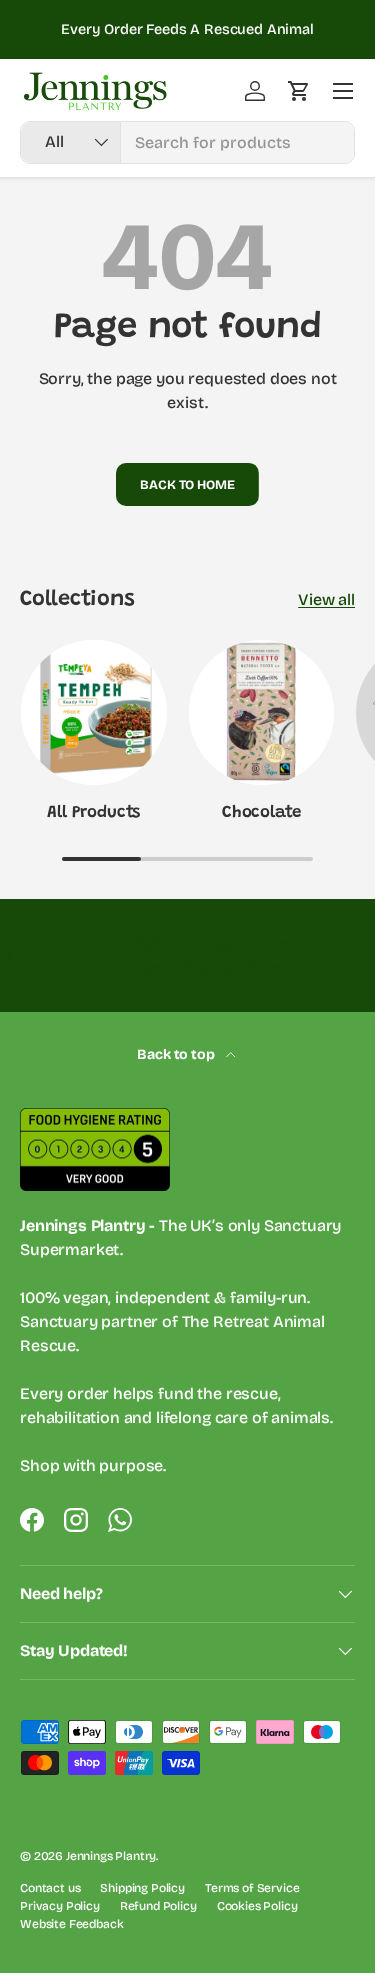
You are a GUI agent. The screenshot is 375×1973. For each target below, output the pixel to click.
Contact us (50, 1888)
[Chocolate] (262, 713)
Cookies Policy (257, 1906)
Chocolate (261, 813)
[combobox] (187, 142)
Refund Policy (158, 1906)
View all (326, 599)
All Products (93, 813)
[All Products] (94, 713)
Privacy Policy (60, 1906)
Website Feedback (71, 1924)
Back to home (187, 484)
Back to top (177, 1054)
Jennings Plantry (111, 1856)
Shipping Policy (142, 1888)
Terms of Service (252, 1888)
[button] (299, 91)
